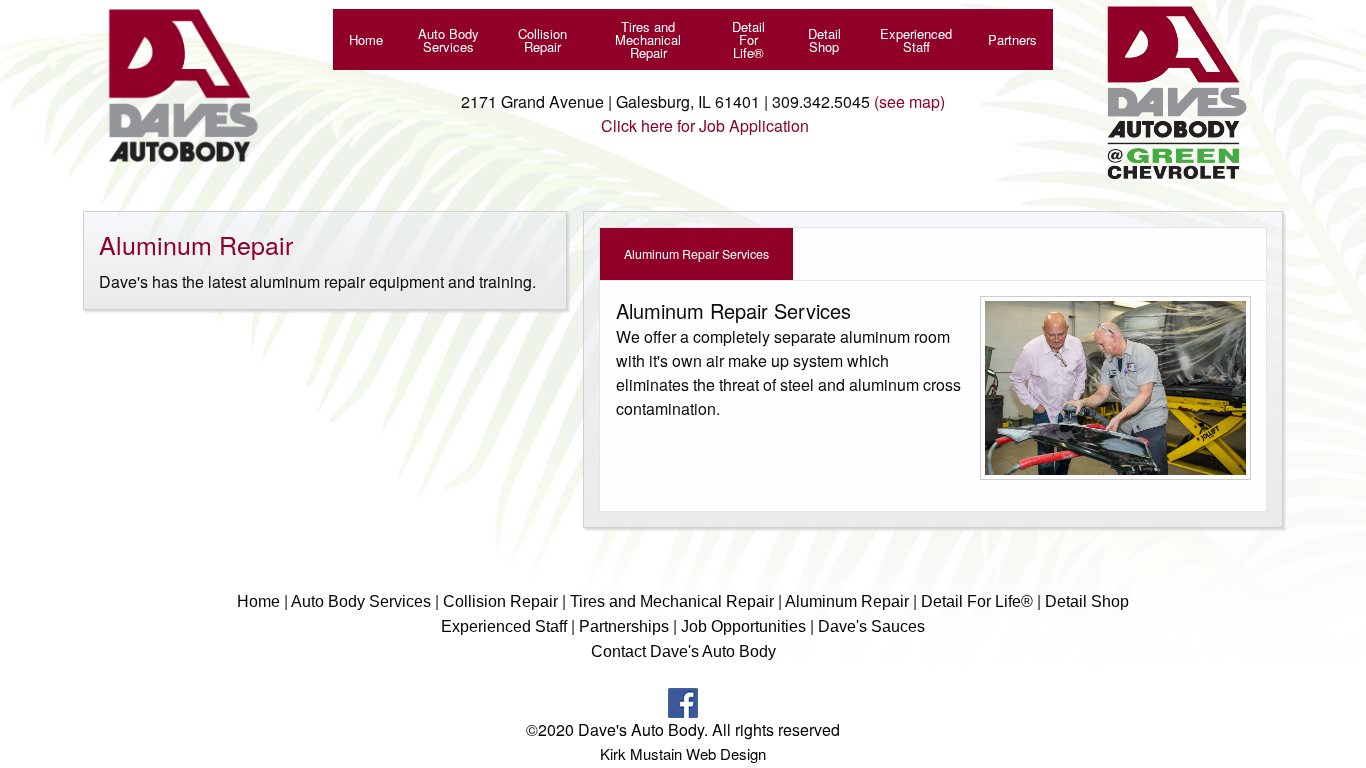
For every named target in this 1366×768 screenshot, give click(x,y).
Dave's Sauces (871, 626)
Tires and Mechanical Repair (648, 39)
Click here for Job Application (705, 125)
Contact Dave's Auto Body (683, 651)
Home (366, 39)
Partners (1012, 39)
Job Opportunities (745, 626)
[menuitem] (366, 39)
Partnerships (626, 626)
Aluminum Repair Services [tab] (696, 254)
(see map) (909, 101)
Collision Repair (542, 40)
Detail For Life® (748, 39)
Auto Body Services (448, 40)
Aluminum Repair (847, 601)
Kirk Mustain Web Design (683, 753)
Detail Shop (824, 40)
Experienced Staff (916, 40)
